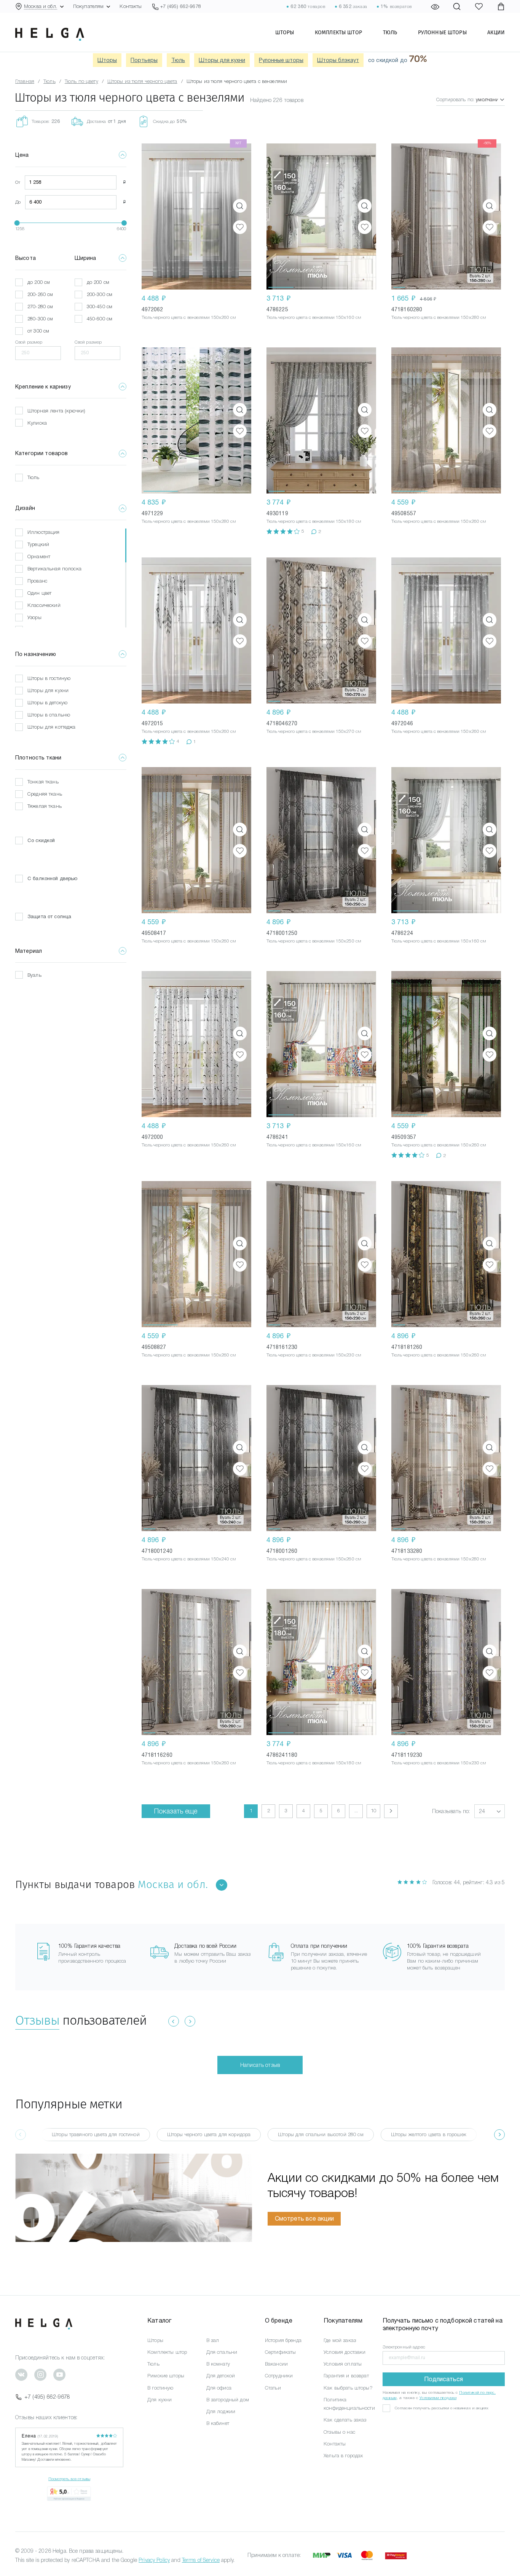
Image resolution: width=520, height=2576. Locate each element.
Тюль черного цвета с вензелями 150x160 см (314, 317)
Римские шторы (166, 2376)
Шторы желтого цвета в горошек (429, 2134)
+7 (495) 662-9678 (47, 2397)
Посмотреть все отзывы (69, 2479)
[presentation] (499, 2135)
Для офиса (219, 2388)
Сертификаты (281, 2352)
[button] (281, 217)
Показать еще (176, 1811)
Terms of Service (201, 2560)
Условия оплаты (343, 2364)
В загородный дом (228, 2400)
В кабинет (218, 2423)
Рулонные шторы (442, 32)
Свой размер (29, 342)
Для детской (221, 2376)
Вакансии (276, 2364)
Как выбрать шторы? (348, 2388)
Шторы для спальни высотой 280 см (321, 2134)
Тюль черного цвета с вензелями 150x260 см (189, 317)
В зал (213, 2340)
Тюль (390, 32)
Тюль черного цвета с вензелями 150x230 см (314, 1355)
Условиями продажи (438, 2398)
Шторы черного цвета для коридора (209, 2134)
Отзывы (37, 2020)
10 (373, 1811)
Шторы (285, 32)
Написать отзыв (260, 2065)
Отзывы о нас (339, 2432)
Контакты (131, 6)
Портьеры (144, 60)
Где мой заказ (340, 2340)
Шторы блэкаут (338, 60)
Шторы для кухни (222, 60)
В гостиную (160, 2388)
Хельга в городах (343, 2456)
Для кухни (160, 2400)
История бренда (283, 2340)
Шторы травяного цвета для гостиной (96, 2134)
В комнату (218, 2364)
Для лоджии (221, 2411)
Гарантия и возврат (346, 2376)
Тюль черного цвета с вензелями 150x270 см (314, 731)
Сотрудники (279, 2376)
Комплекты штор (338, 32)
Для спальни (222, 2352)
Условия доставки (345, 2352)
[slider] (17, 223)
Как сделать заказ (345, 2420)
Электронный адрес (404, 2347)
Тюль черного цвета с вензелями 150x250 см (314, 941)
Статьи (273, 2388)
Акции (496, 32)
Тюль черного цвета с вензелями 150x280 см (439, 317)
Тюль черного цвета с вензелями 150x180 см (314, 521)
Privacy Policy (154, 2560)
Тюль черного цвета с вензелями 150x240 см (189, 1559)
